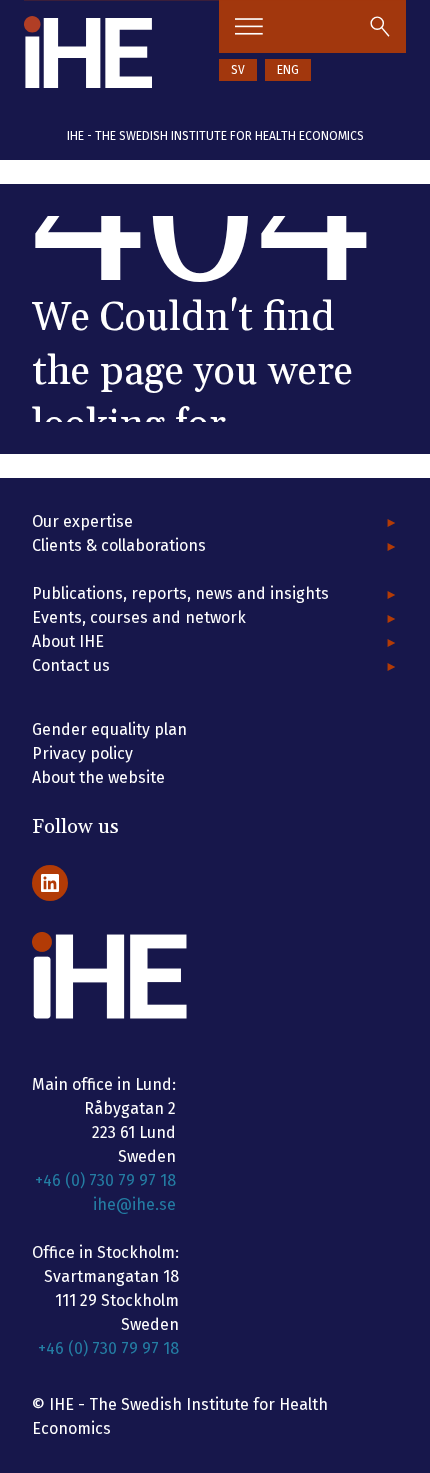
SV (238, 70)
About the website (98, 777)
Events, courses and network (139, 617)
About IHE (68, 641)
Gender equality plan (109, 729)
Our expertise (82, 521)
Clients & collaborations (119, 545)
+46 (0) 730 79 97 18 (105, 1180)
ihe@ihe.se (134, 1204)
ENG (288, 70)
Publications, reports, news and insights (180, 593)
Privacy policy (82, 753)
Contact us (71, 665)
